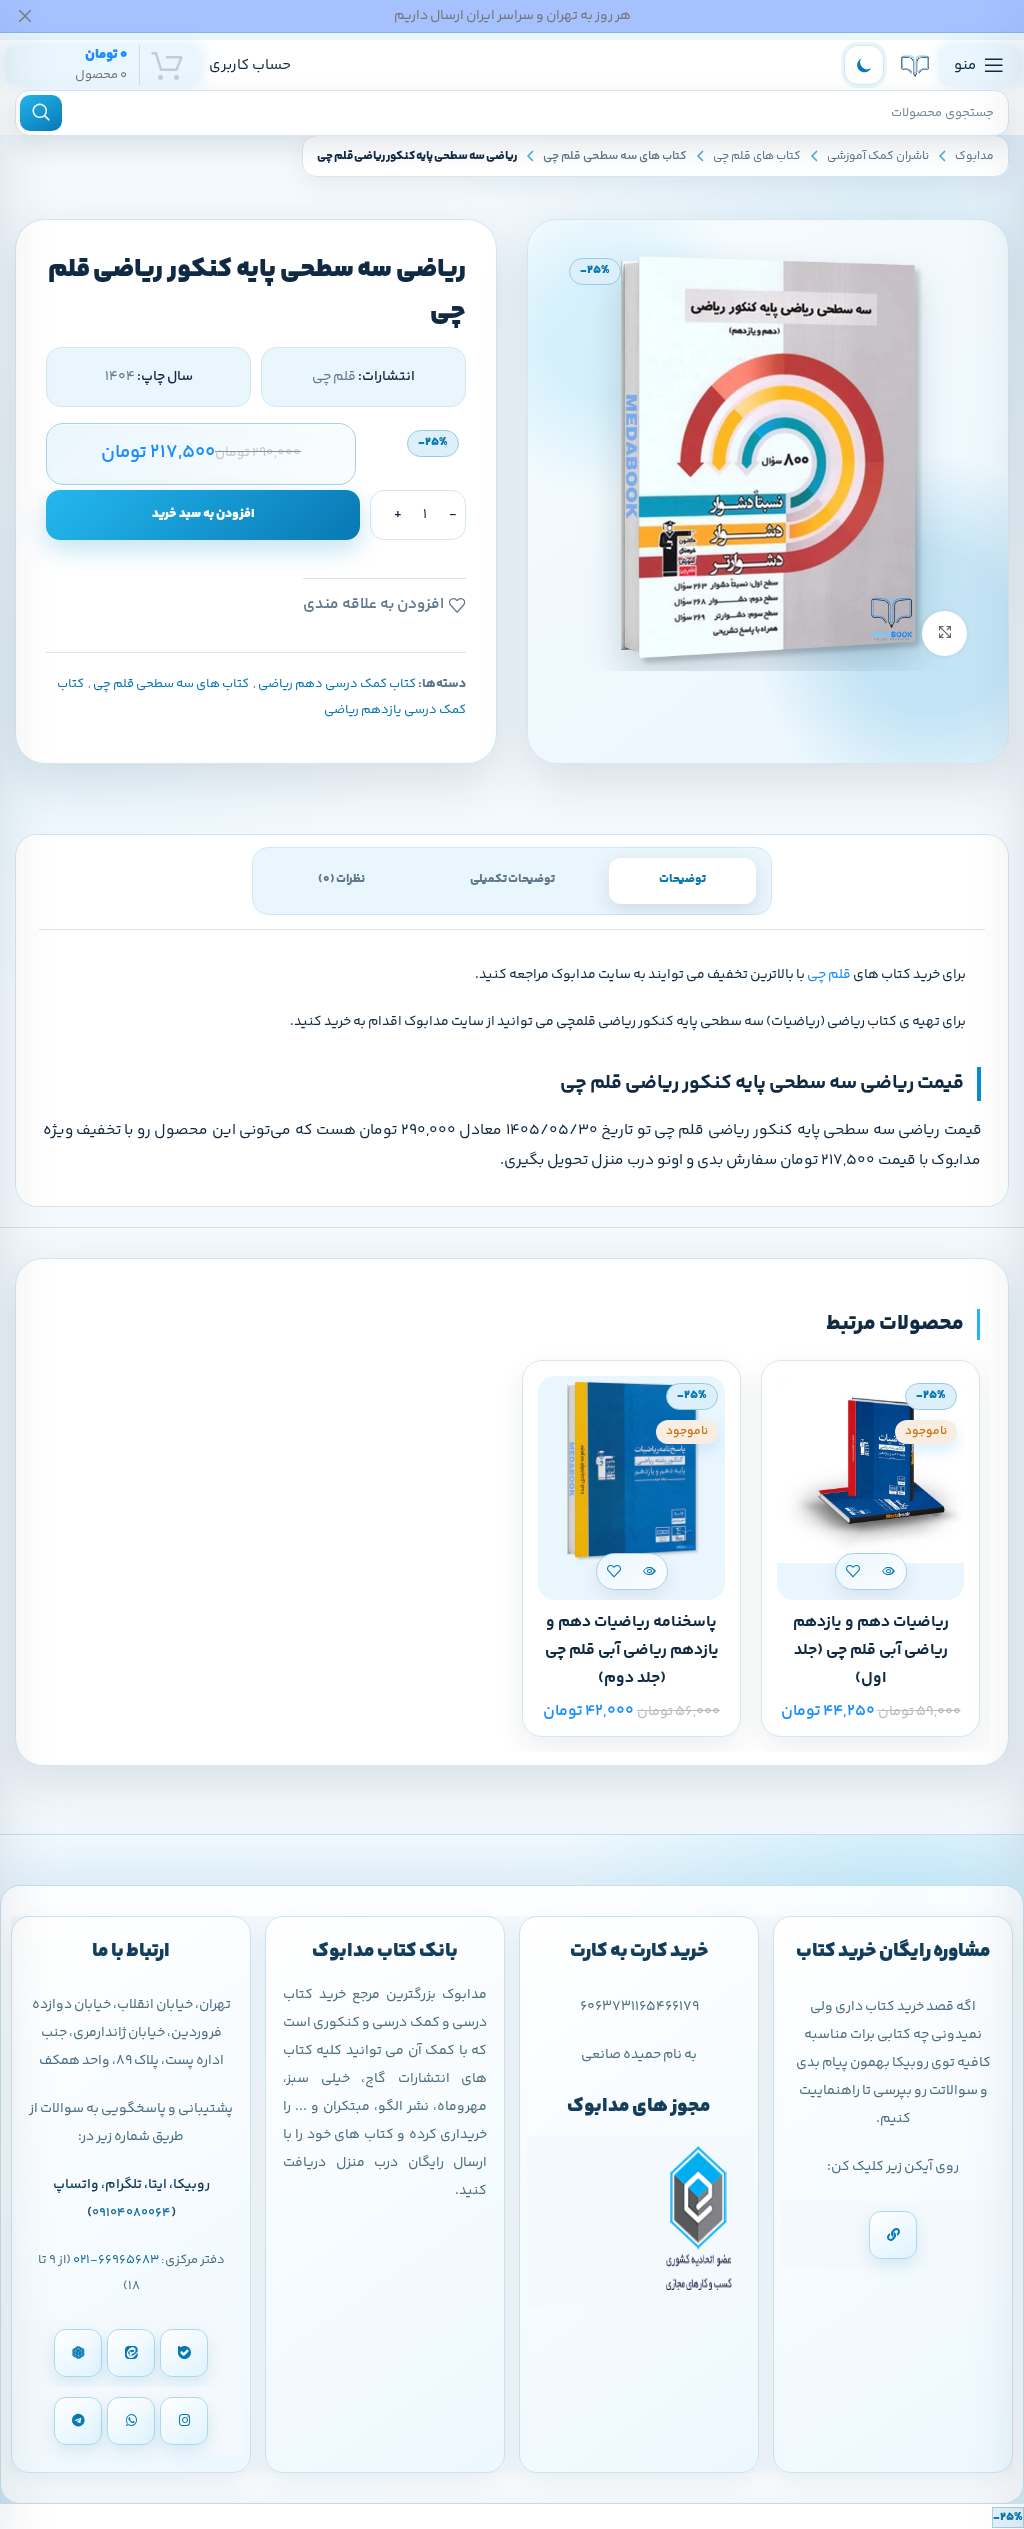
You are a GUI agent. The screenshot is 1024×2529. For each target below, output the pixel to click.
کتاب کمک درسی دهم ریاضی (337, 684)
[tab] (682, 881)
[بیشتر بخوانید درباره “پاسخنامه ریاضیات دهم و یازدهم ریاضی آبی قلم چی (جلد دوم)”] (649, 1571)
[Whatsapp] (131, 2421)
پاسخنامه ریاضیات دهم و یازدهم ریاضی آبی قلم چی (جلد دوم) (632, 1650)
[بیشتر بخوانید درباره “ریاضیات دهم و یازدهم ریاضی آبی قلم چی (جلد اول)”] (888, 1571)
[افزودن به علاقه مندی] (853, 1571)
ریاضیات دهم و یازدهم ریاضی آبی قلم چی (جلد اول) (871, 1650)
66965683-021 (116, 2260)
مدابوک (974, 156)
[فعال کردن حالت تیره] (864, 65)
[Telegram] (78, 2421)
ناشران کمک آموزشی (878, 156)
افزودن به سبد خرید (203, 514)
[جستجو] (41, 113)
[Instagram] (184, 2421)
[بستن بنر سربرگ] (25, 16)
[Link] (893, 2235)
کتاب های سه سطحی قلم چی (615, 156)
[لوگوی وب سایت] (915, 65)
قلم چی (829, 975)
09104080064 (131, 2213)
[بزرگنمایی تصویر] (944, 633)
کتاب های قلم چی (757, 156)
